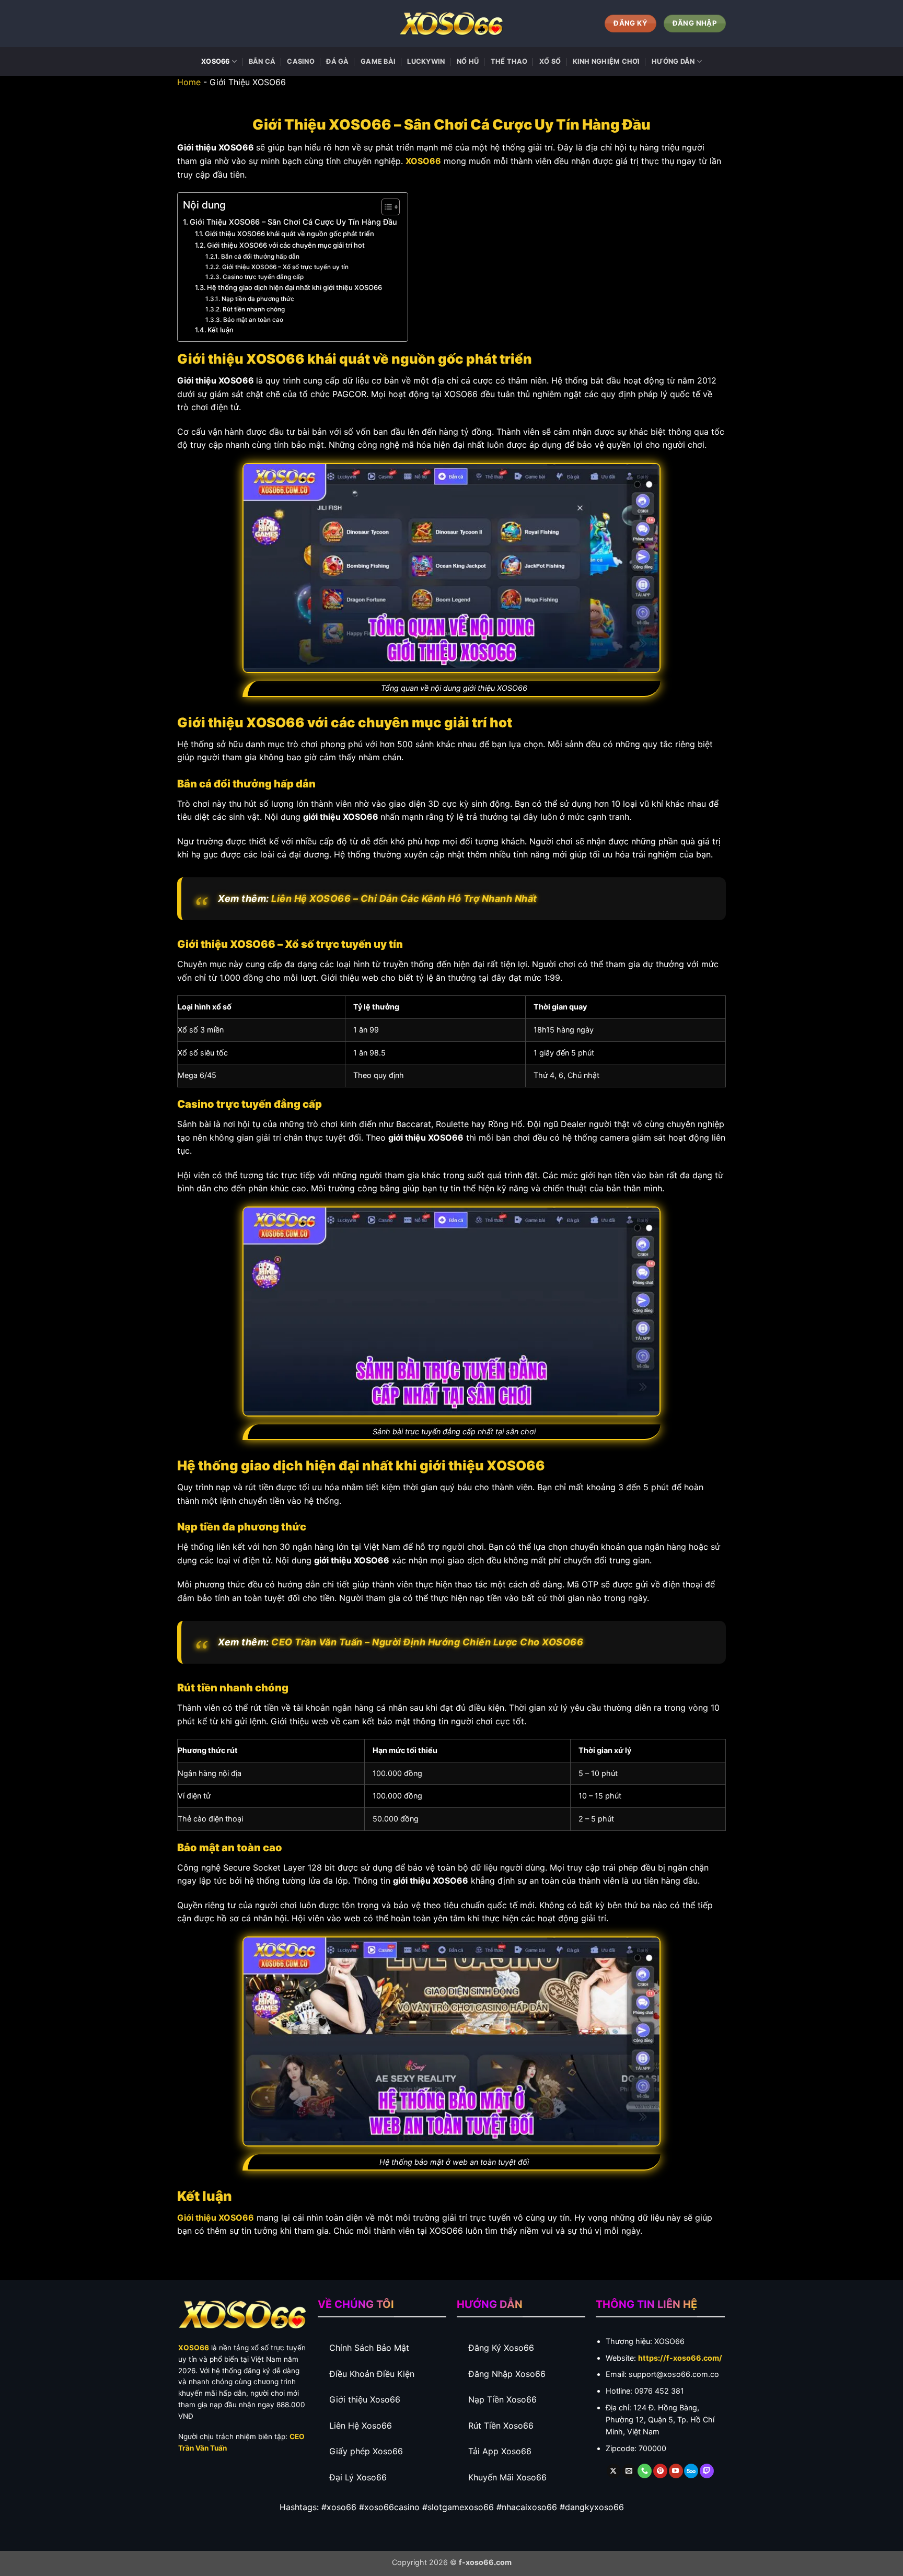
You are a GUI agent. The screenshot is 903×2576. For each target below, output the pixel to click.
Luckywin (426, 61)
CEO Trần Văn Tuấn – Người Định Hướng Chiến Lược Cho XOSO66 (427, 1642)
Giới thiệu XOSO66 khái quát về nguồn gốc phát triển (290, 234)
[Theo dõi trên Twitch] (707, 2471)
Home (189, 82)
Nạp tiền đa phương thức (258, 299)
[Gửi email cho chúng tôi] (629, 2471)
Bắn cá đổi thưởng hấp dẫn (260, 257)
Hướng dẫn (673, 61)
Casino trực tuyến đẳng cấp (263, 277)
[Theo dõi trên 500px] (691, 2471)
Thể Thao (509, 61)
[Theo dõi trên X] (614, 2471)
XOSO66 (216, 61)
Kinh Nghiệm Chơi (606, 61)
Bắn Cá (262, 61)
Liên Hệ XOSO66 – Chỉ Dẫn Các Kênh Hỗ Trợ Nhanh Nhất (404, 898)
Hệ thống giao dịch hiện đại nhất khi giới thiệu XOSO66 (294, 287)
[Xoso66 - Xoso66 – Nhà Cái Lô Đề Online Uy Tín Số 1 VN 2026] (451, 24)
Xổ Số (550, 61)
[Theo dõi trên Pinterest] (660, 2471)
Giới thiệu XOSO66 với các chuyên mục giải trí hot (286, 245)
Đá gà (337, 61)
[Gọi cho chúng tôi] (645, 2471)
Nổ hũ (468, 61)
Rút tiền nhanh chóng (253, 309)
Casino (301, 61)
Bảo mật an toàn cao (254, 320)
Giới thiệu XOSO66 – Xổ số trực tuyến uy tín (285, 267)
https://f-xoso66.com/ (680, 2358)
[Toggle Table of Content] (385, 207)
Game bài (378, 61)
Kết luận (221, 330)
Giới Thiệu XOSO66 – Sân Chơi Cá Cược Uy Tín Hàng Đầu (293, 222)
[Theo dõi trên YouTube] (676, 2471)
